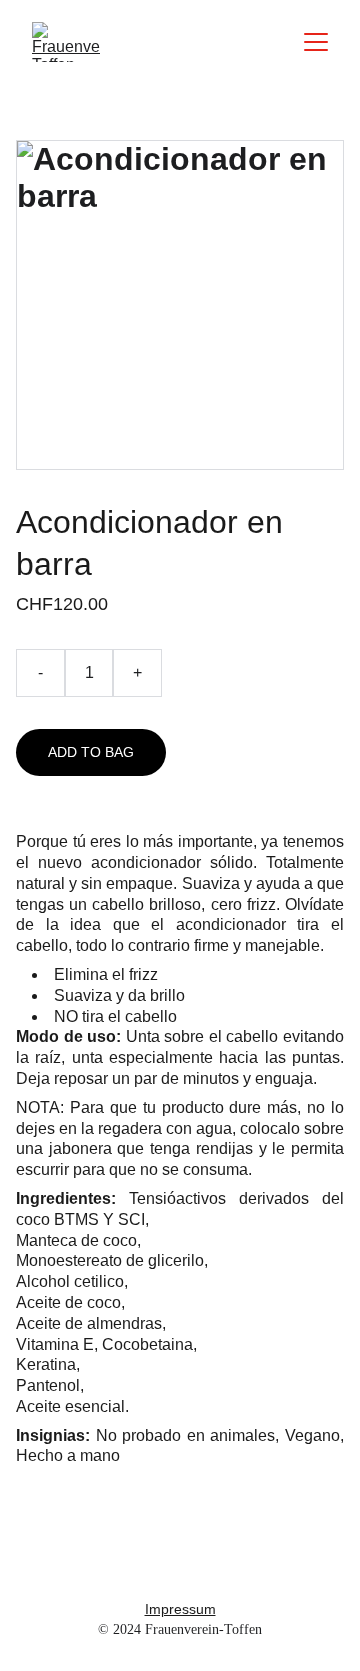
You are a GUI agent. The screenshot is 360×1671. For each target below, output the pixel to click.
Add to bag (91, 752)
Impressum (180, 1609)
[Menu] (316, 42)
